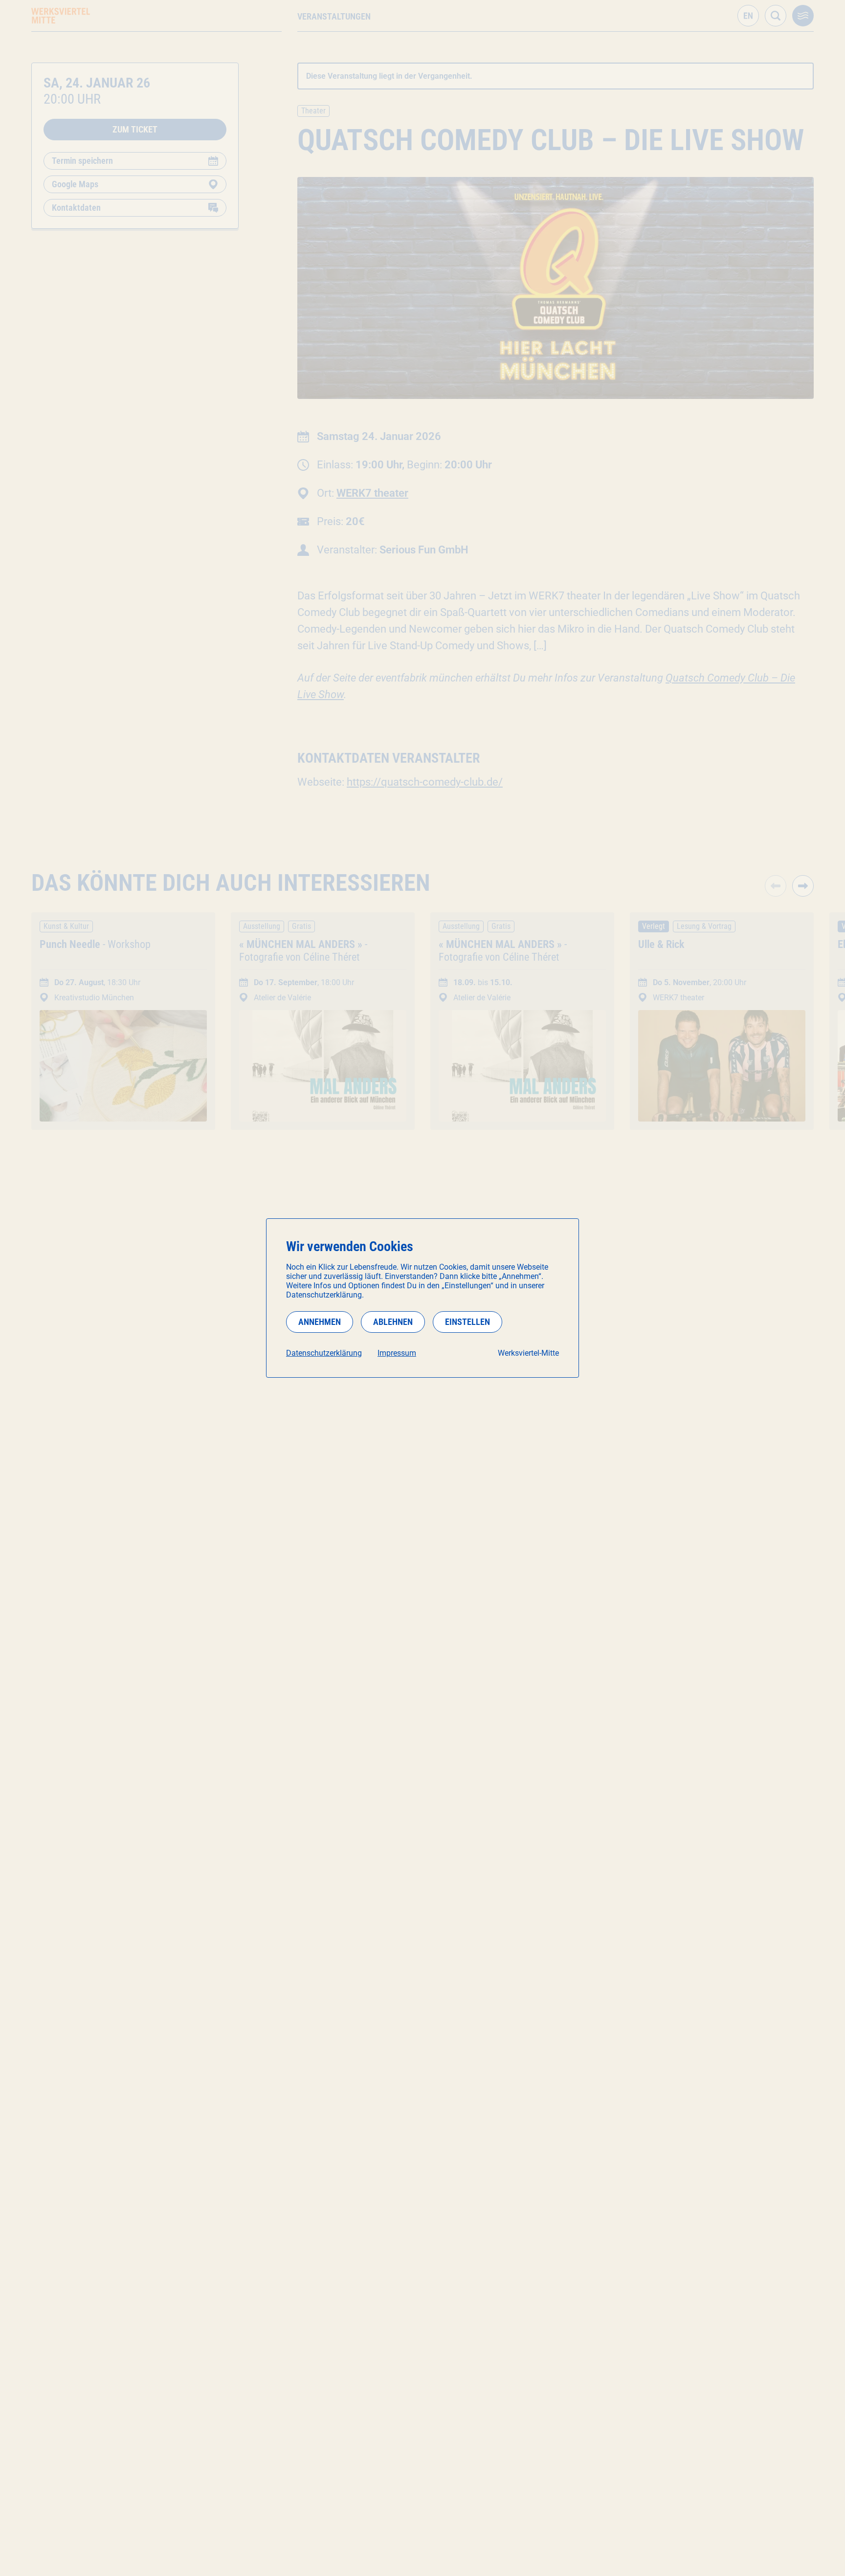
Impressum (397, 1353)
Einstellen (467, 1322)
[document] (422, 1298)
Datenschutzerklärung (324, 1353)
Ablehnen (393, 1322)
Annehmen (320, 1322)
